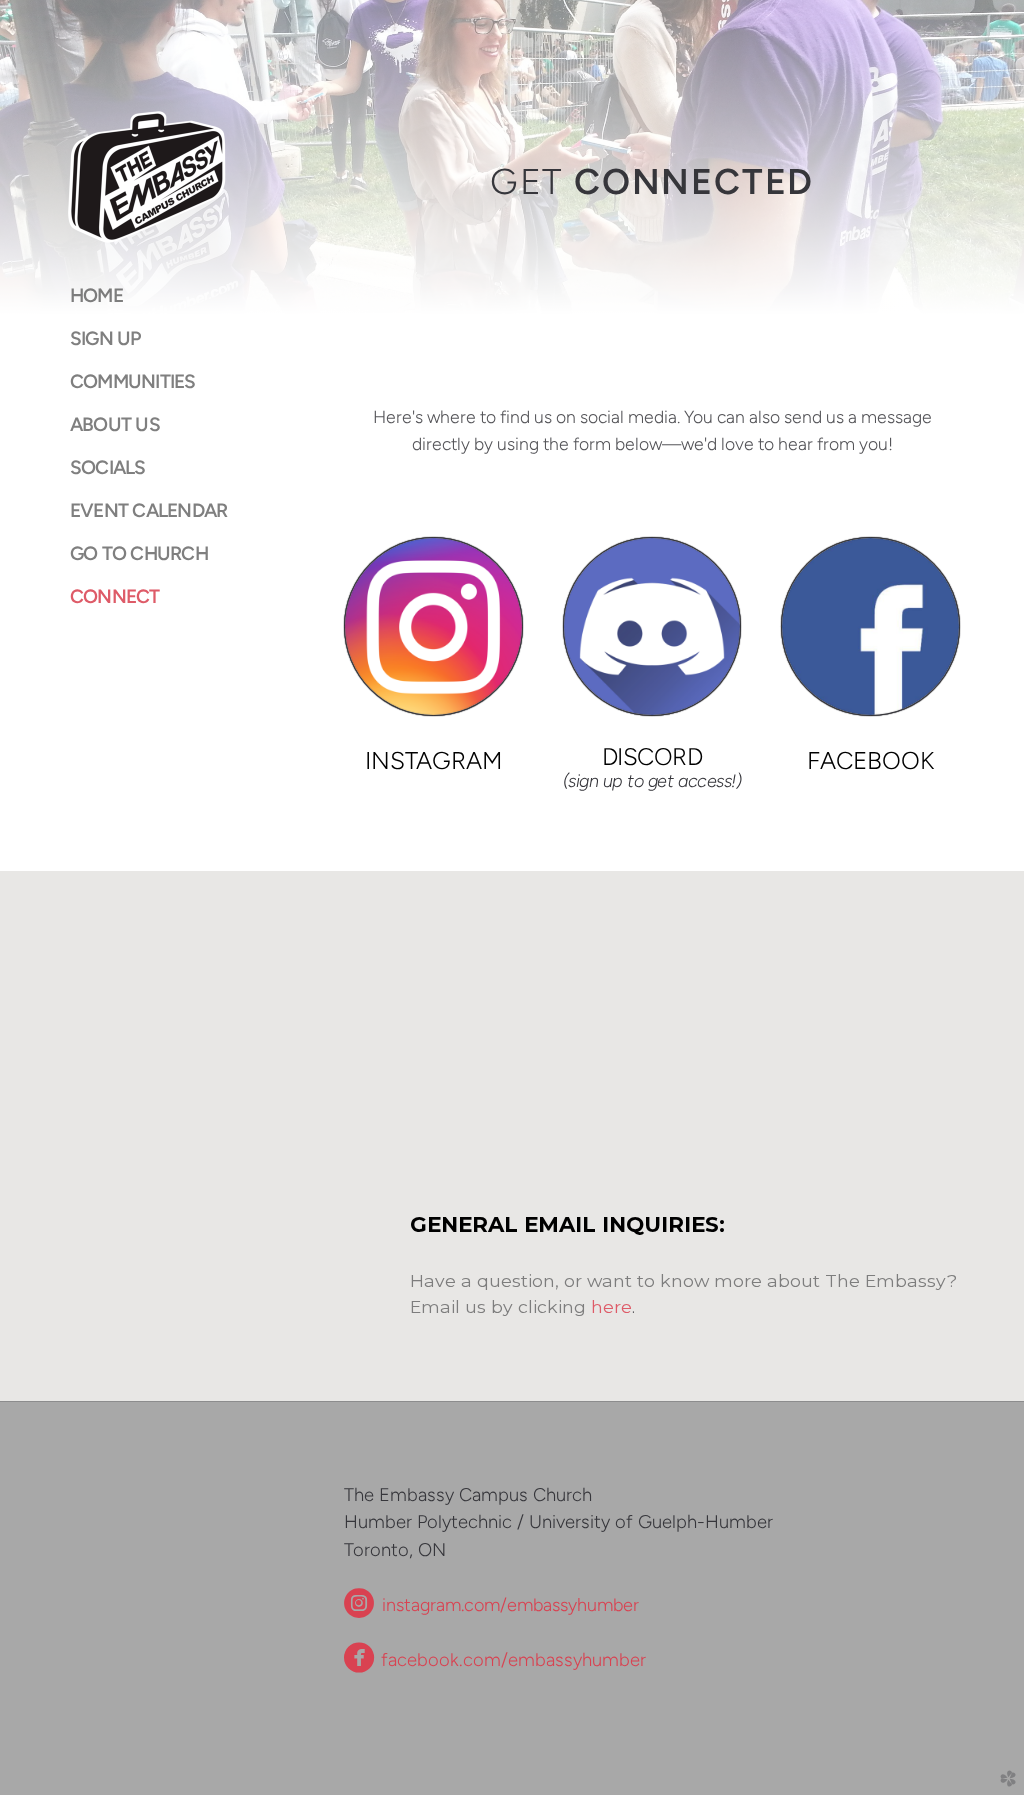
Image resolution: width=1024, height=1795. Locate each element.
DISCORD (652, 756)
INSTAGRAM (433, 760)
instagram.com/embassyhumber (507, 1605)
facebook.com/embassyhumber (495, 1660)
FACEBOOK (870, 760)
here (611, 1306)
